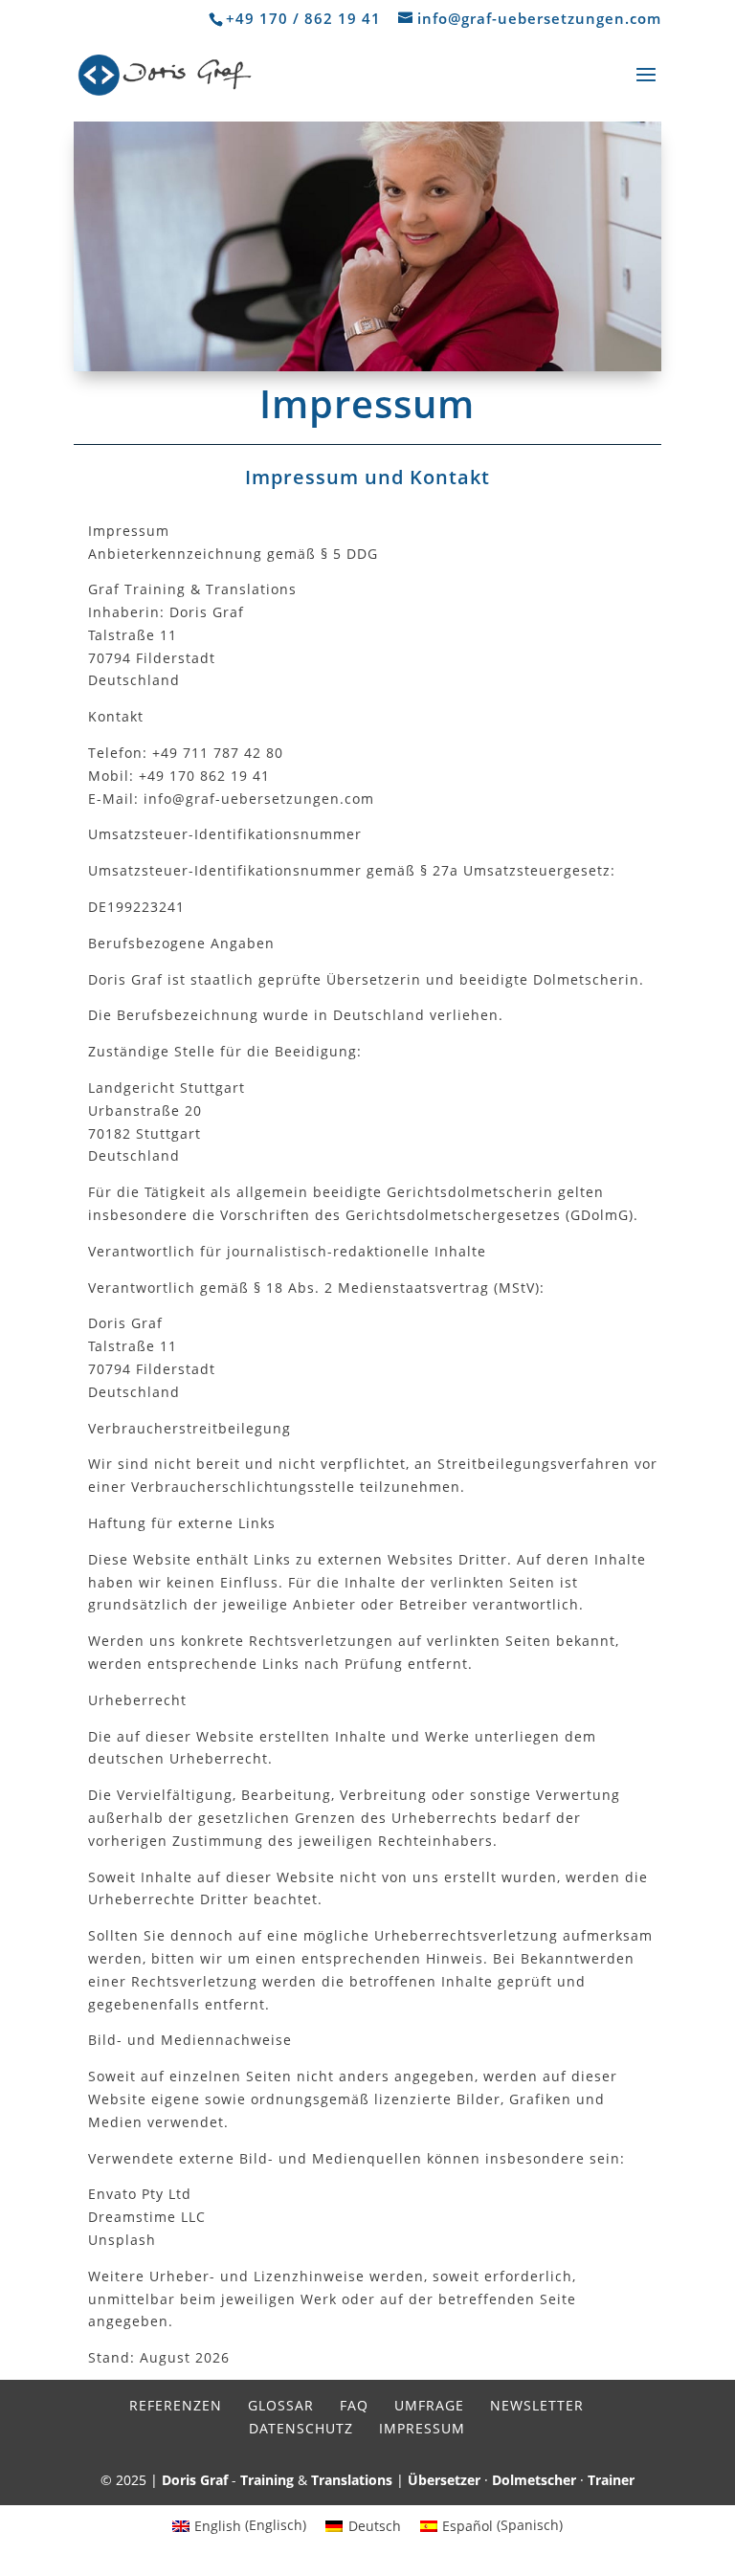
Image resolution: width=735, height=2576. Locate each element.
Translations (352, 2480)
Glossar (281, 2405)
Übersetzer (444, 2480)
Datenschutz (301, 2428)
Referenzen (176, 2405)
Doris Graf (195, 2480)
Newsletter (537, 2405)
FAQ (354, 2405)
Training (267, 2480)
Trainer (611, 2480)
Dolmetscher (534, 2480)
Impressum (422, 2428)
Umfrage (429, 2405)
